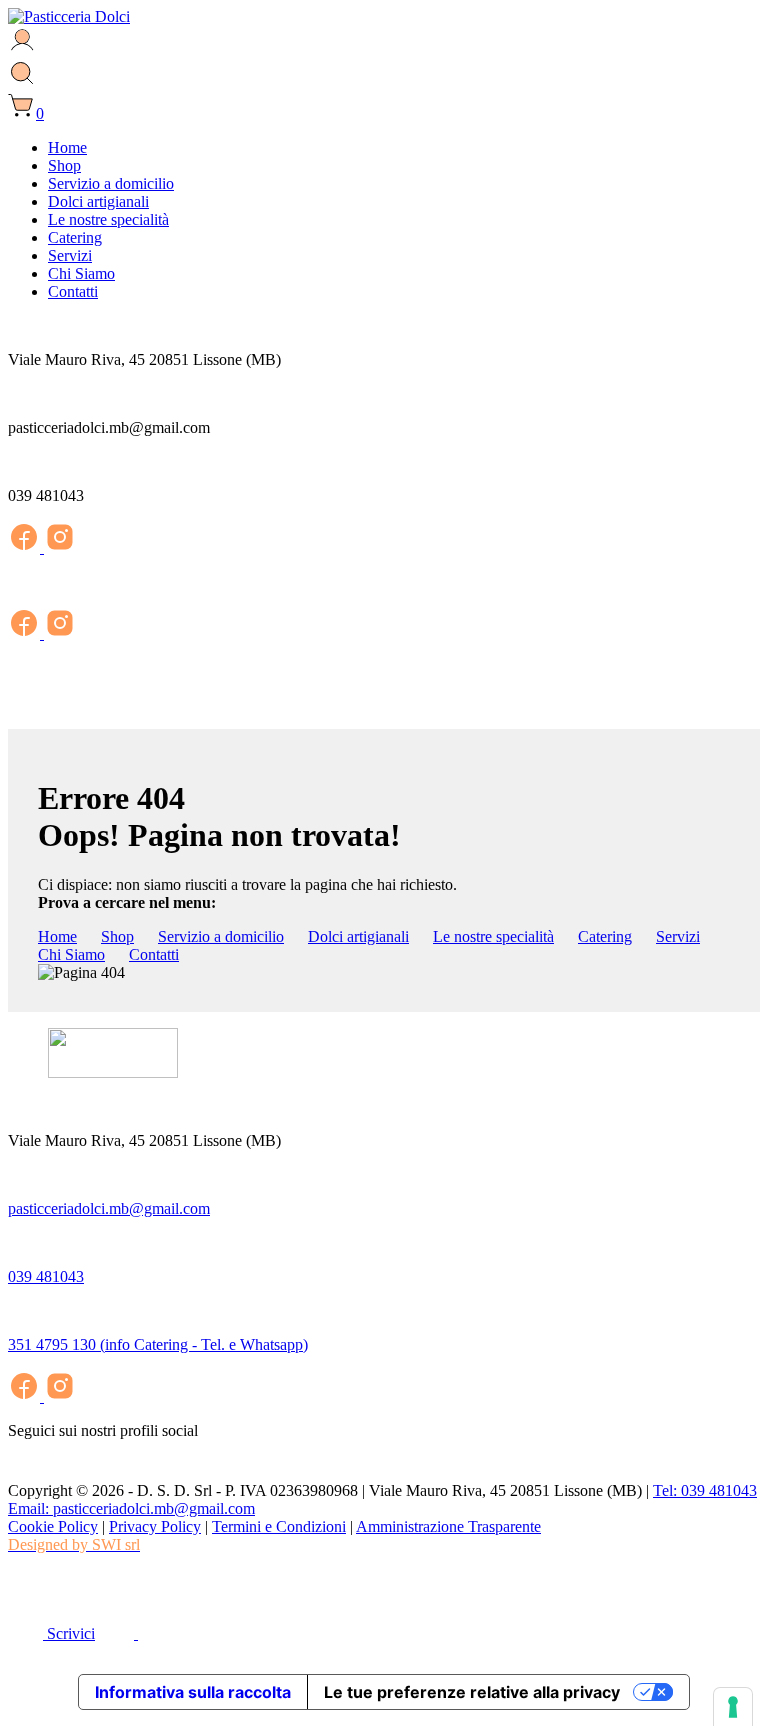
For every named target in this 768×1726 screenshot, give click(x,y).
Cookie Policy (53, 1526)
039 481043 (46, 1276)
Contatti (73, 291)
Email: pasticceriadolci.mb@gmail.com (131, 1508)
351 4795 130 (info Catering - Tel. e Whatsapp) (158, 1344)
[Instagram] (60, 547)
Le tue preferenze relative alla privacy (472, 1692)
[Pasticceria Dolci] (69, 16)
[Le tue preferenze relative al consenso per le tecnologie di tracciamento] (733, 1707)
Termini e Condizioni (279, 1526)
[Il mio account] (22, 49)
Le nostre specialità (108, 219)
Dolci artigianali (98, 201)
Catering (75, 237)
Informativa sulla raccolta (193, 1692)
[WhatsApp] (23, 1594)
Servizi (70, 255)
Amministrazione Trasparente (448, 1526)
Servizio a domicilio (111, 183)
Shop (64, 165)
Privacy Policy (155, 1526)
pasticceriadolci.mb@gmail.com (109, 1208)
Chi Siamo (81, 273)
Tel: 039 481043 (705, 1490)
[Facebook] (26, 547)
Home (67, 147)
